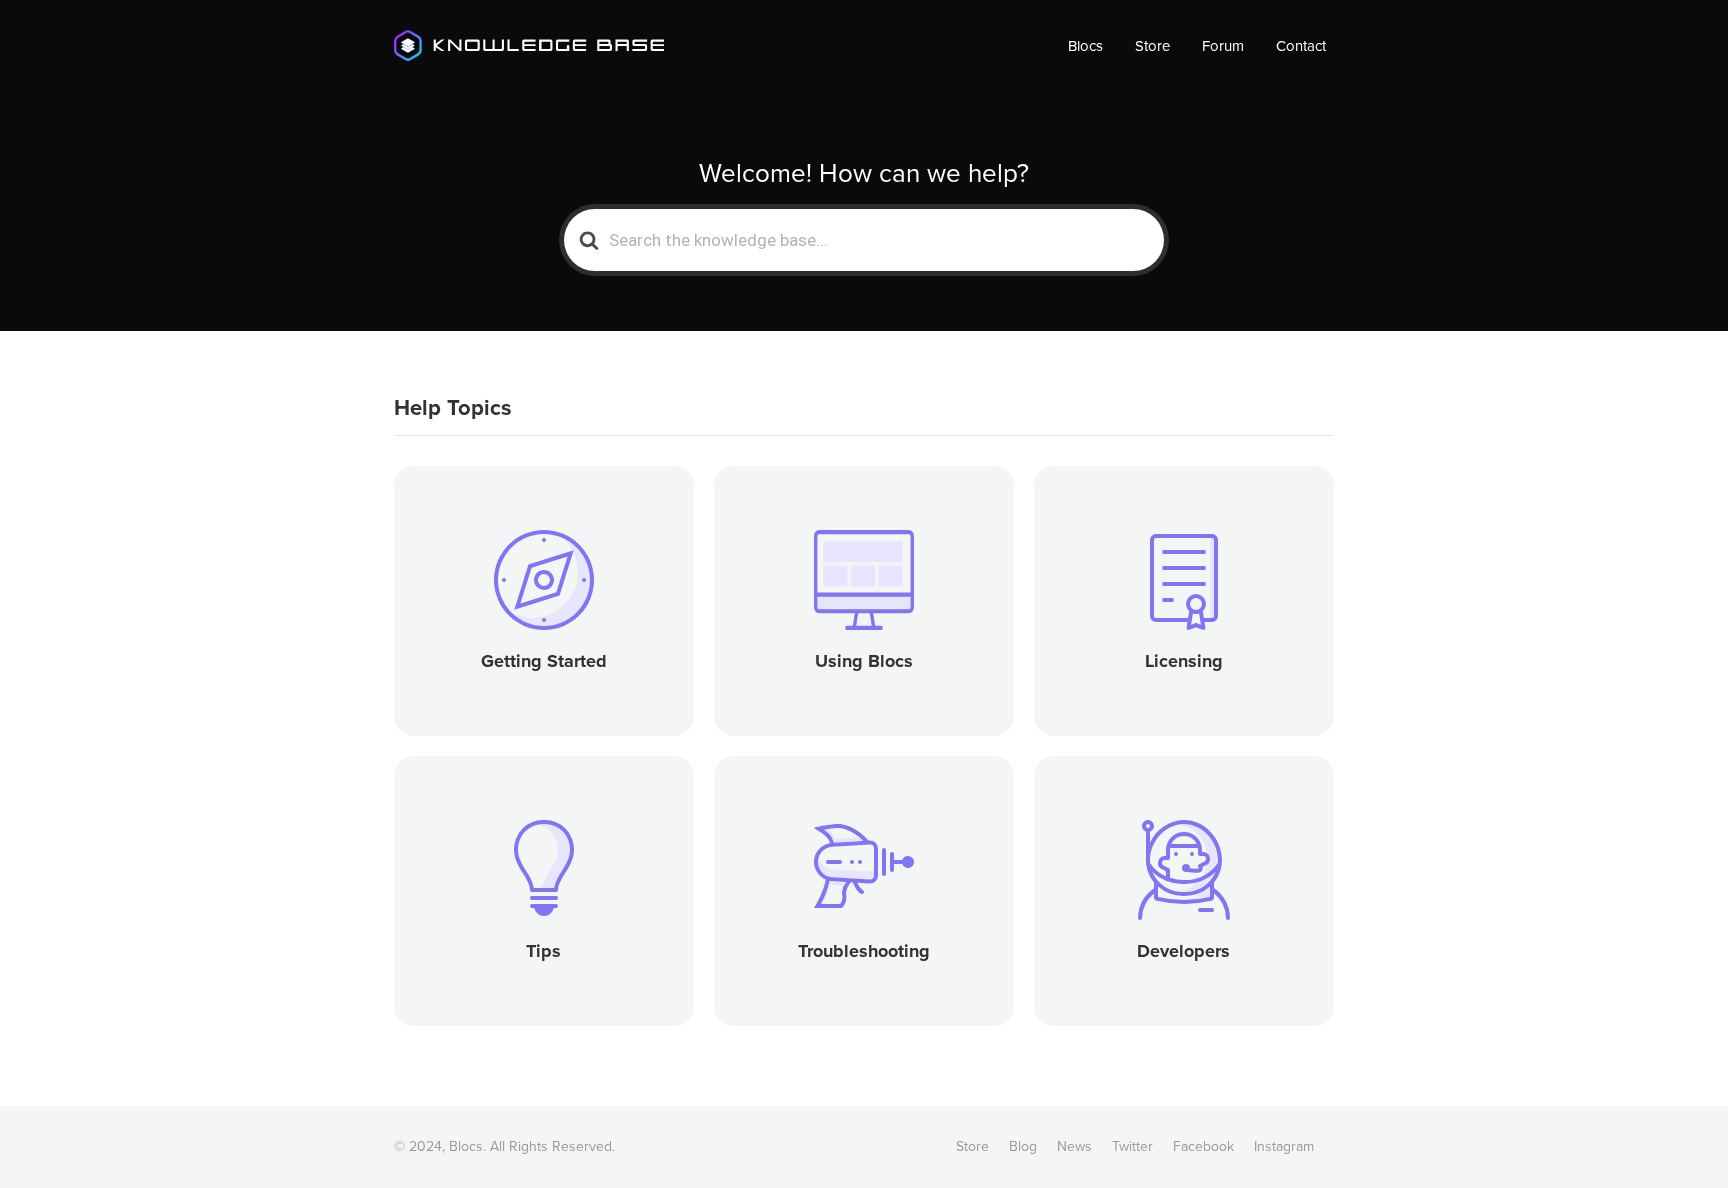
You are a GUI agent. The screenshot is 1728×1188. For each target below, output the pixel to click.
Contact (1301, 46)
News (1074, 1146)
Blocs (1085, 46)
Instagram (1284, 1146)
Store (1152, 46)
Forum (1223, 46)
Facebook (1203, 1146)
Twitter (1132, 1146)
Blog (1023, 1146)
